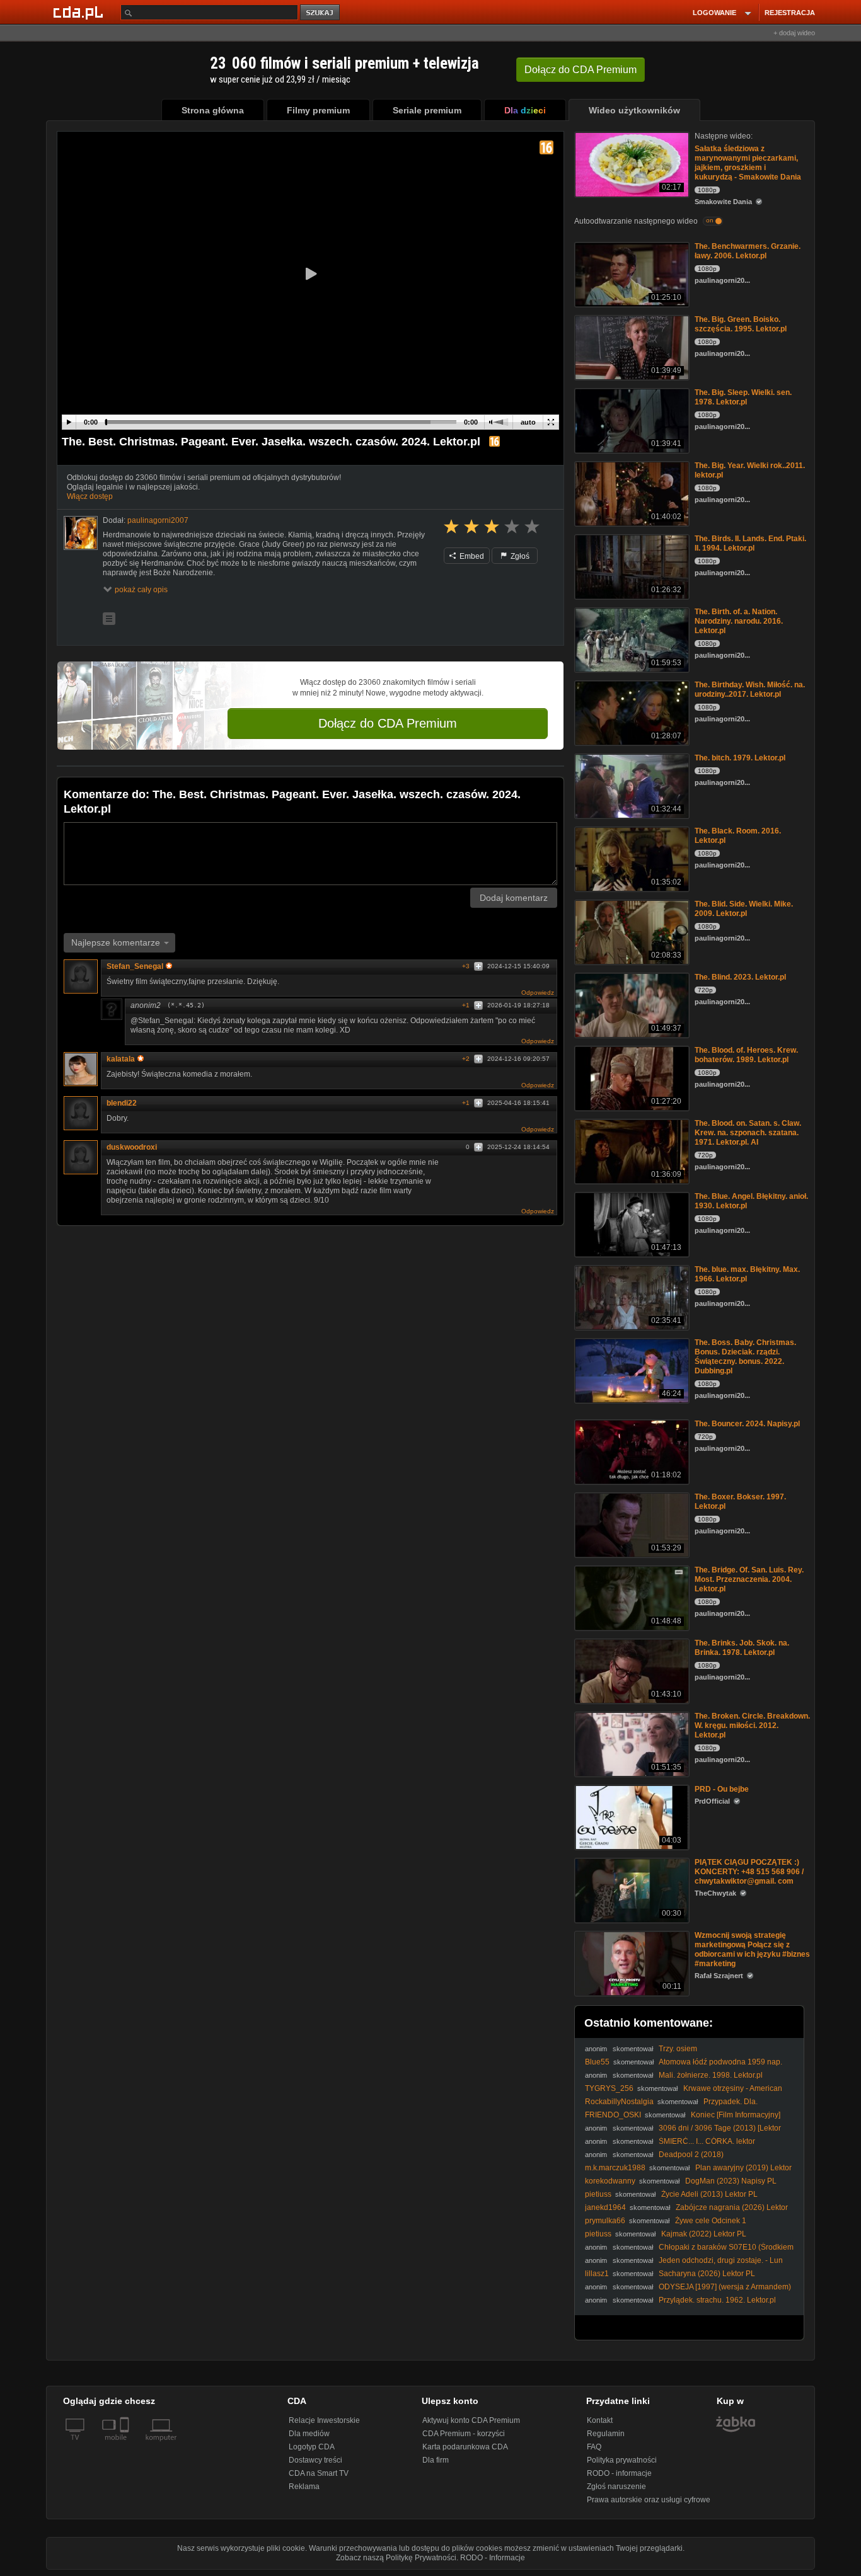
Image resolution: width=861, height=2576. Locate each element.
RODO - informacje (619, 2473)
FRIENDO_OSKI (613, 2115)
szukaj (321, 13)
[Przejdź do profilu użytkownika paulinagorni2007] (81, 533)
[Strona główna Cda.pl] (80, 12)
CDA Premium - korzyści (464, 2434)
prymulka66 (605, 2221)
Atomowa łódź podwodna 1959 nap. (720, 2062)
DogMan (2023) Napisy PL (731, 2181)
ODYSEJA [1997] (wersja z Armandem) (725, 2287)
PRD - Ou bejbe (722, 1789)
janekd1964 (605, 2207)
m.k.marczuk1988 (615, 2168)
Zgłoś (519, 556)
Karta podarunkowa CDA (465, 2447)
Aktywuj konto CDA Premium (471, 2420)
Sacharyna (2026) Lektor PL (707, 2274)
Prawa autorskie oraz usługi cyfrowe (649, 2500)
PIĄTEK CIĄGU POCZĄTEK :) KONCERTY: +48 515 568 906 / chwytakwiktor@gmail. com (749, 1872)
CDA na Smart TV (319, 2473)
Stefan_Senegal (135, 966)
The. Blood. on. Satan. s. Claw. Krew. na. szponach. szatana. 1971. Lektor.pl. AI (748, 1133)
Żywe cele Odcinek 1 (711, 2221)
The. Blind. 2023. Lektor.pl (740, 977)
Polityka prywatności (622, 2460)
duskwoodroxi (132, 1147)
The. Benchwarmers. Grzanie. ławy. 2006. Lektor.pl (748, 251)
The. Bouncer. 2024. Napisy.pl (747, 1424)
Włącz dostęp (90, 496)
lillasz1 (597, 2274)
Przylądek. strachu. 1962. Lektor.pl (717, 2300)
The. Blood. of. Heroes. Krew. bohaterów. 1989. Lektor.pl (746, 1055)
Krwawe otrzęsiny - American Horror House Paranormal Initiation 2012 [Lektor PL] (684, 2093)
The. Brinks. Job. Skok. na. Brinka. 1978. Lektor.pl (742, 1648)
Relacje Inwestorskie (324, 2420)
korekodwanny (610, 2181)
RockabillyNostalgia (619, 2102)
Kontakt (600, 2420)
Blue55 (597, 2062)
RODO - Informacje (493, 2558)
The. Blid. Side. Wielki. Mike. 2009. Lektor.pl (744, 909)
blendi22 (122, 1103)
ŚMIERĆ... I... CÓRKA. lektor (707, 2141)
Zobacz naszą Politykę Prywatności (396, 2558)
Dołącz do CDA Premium (388, 723)
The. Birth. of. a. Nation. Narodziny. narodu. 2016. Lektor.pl (739, 621)
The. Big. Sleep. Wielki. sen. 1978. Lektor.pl (743, 397)
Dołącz (581, 70)
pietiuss (598, 2194)
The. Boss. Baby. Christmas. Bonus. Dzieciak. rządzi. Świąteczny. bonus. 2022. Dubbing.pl (745, 1357)
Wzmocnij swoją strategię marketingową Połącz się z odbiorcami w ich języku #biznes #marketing (752, 1949)
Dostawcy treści (315, 2460)
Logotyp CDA (312, 2447)
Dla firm (436, 2460)
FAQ (594, 2447)
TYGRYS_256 (609, 2088)
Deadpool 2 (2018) (691, 2155)
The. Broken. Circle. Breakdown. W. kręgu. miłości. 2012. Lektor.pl (752, 1726)
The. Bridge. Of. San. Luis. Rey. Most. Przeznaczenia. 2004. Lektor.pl (749, 1579)
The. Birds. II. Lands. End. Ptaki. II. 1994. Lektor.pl (750, 543)
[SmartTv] (126, 2445)
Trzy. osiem (678, 2049)
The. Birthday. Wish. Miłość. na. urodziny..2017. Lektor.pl (750, 690)
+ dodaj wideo (794, 33)
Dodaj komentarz (514, 898)
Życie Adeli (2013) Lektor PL (709, 2194)
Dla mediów (309, 2434)
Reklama (304, 2487)
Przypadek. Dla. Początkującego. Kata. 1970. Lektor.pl (671, 2106)
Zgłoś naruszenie (616, 2487)
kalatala (121, 1059)
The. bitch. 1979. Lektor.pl (740, 758)
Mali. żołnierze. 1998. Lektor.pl (711, 2075)
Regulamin (606, 2434)
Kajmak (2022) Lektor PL (704, 2234)
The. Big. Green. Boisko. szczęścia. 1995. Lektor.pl (741, 324)
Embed (471, 556)
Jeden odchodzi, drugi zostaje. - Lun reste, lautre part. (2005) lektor (684, 2265)
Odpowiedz (538, 993)
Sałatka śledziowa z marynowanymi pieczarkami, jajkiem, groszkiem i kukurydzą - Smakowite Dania (748, 163)
